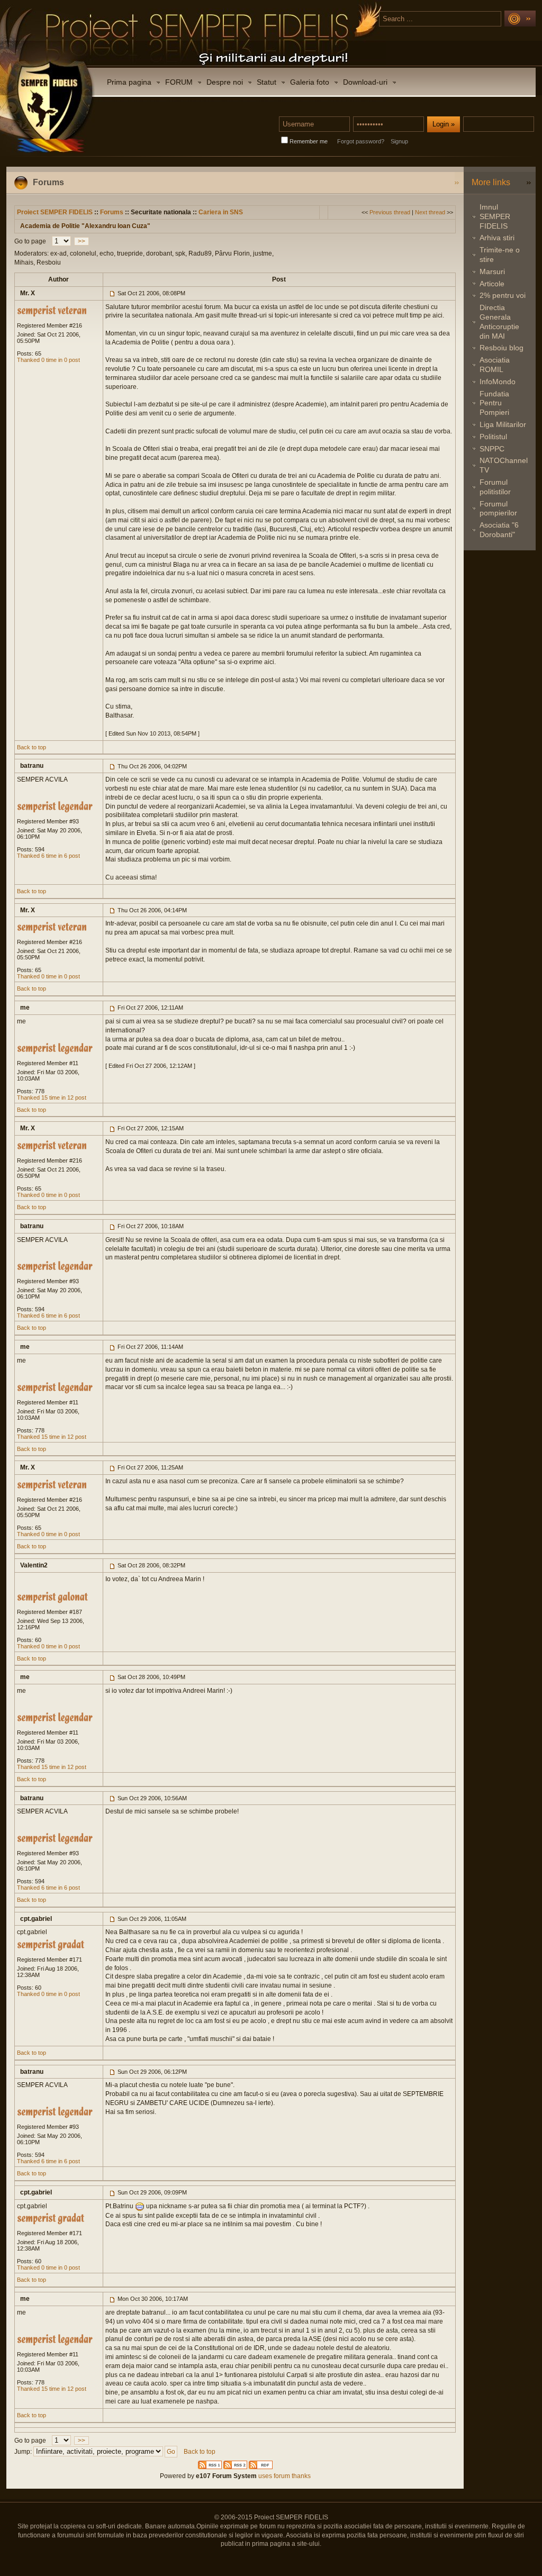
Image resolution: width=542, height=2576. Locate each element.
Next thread (430, 212)
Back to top (31, 747)
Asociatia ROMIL (495, 365)
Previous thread (390, 212)
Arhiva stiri (497, 238)
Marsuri (492, 271)
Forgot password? (361, 141)
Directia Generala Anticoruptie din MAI (499, 321)
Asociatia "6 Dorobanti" (499, 530)
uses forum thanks (284, 2476)
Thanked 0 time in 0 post (48, 360)
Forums (112, 212)
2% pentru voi (503, 295)
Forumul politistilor (495, 487)
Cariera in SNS (221, 212)
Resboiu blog (502, 348)
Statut (267, 82)
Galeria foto (310, 82)
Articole (492, 284)
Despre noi (225, 82)
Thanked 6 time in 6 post (48, 856)
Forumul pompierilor (498, 509)
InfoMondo (498, 382)
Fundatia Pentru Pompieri (494, 403)
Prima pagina (129, 82)
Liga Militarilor (503, 424)
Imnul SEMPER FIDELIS (495, 216)
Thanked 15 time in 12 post (52, 1097)
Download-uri (365, 82)
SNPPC (492, 449)
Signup (399, 141)
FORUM (179, 82)
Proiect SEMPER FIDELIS (55, 212)
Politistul (493, 437)
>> (82, 241)
